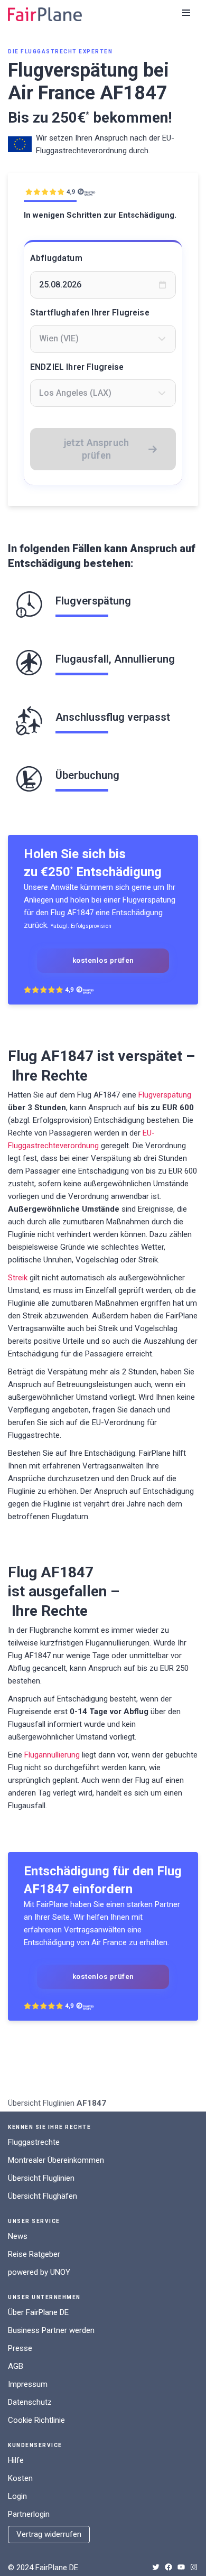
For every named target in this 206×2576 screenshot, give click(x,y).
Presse (20, 2348)
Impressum (28, 2384)
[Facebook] (168, 2567)
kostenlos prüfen (103, 960)
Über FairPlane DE (38, 2312)
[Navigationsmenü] (186, 13)
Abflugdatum (56, 258)
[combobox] (103, 339)
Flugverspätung (165, 1095)
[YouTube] (181, 2567)
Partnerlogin (29, 2514)
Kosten (20, 2478)
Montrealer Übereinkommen (56, 2160)
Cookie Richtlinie (36, 2420)
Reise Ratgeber (34, 2254)
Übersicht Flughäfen (43, 2196)
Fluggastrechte (34, 2142)
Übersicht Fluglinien (41, 2103)
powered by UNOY (39, 2272)
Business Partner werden (51, 2330)
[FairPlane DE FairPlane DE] (45, 14)
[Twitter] (156, 2567)
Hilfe (16, 2460)
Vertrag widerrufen (49, 2534)
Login (17, 2496)
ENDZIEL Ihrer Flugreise (77, 367)
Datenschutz (30, 2402)
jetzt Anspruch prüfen (97, 449)
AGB (16, 2366)
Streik (18, 1278)
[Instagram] (194, 2567)
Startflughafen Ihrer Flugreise (90, 313)
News (18, 2236)
